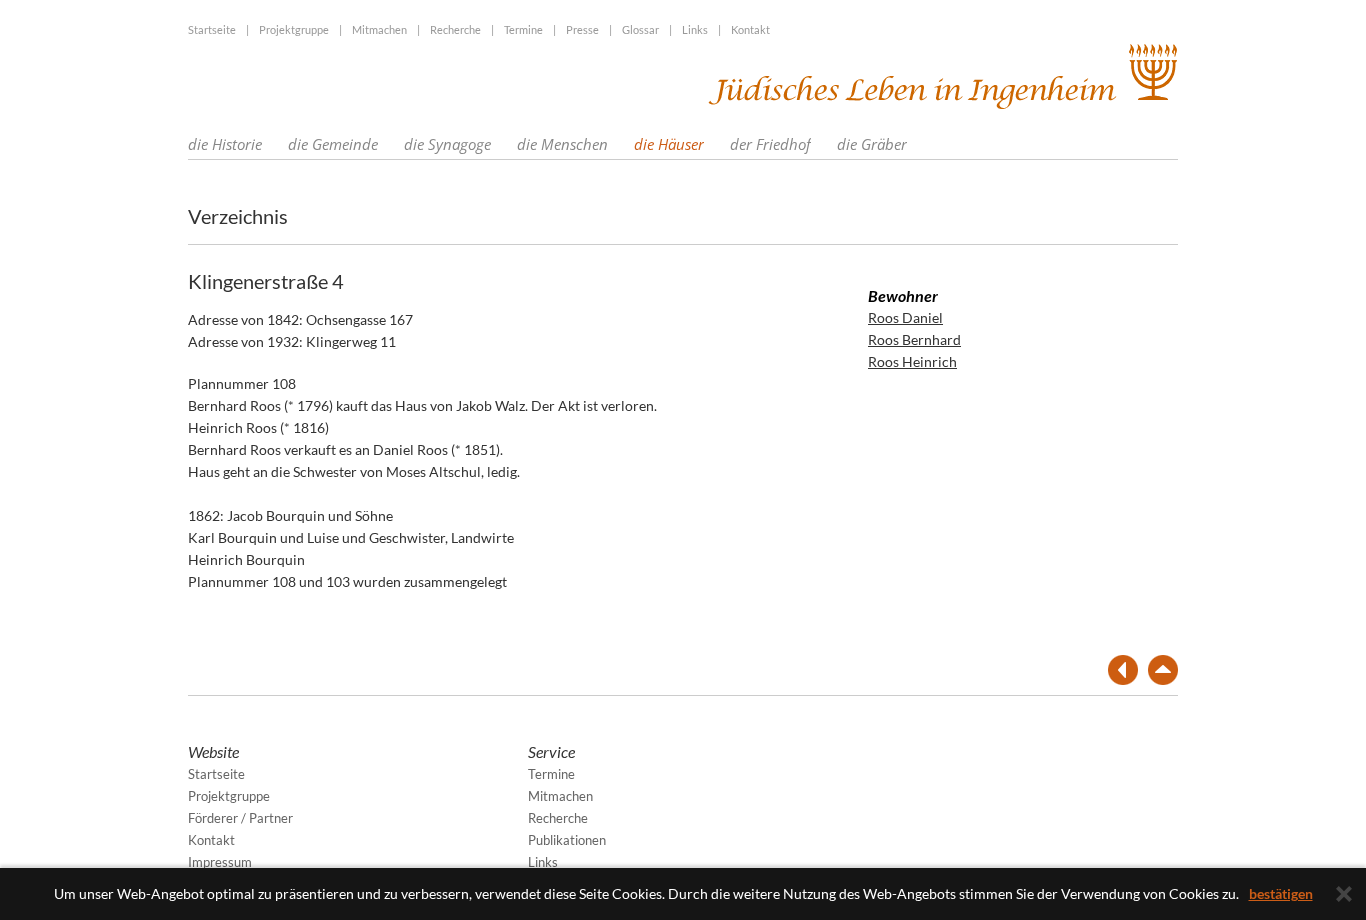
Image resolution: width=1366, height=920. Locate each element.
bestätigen (1281, 893)
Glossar (640, 29)
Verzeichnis (238, 216)
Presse (582, 29)
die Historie (225, 144)
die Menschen (562, 144)
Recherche (455, 29)
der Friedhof (770, 144)
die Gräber (872, 144)
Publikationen (567, 840)
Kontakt (750, 29)
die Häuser (669, 144)
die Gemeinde (333, 144)
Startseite (212, 29)
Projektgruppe (294, 29)
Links (695, 29)
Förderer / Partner (240, 818)
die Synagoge (447, 144)
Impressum (220, 862)
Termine (523, 29)
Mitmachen (379, 29)
